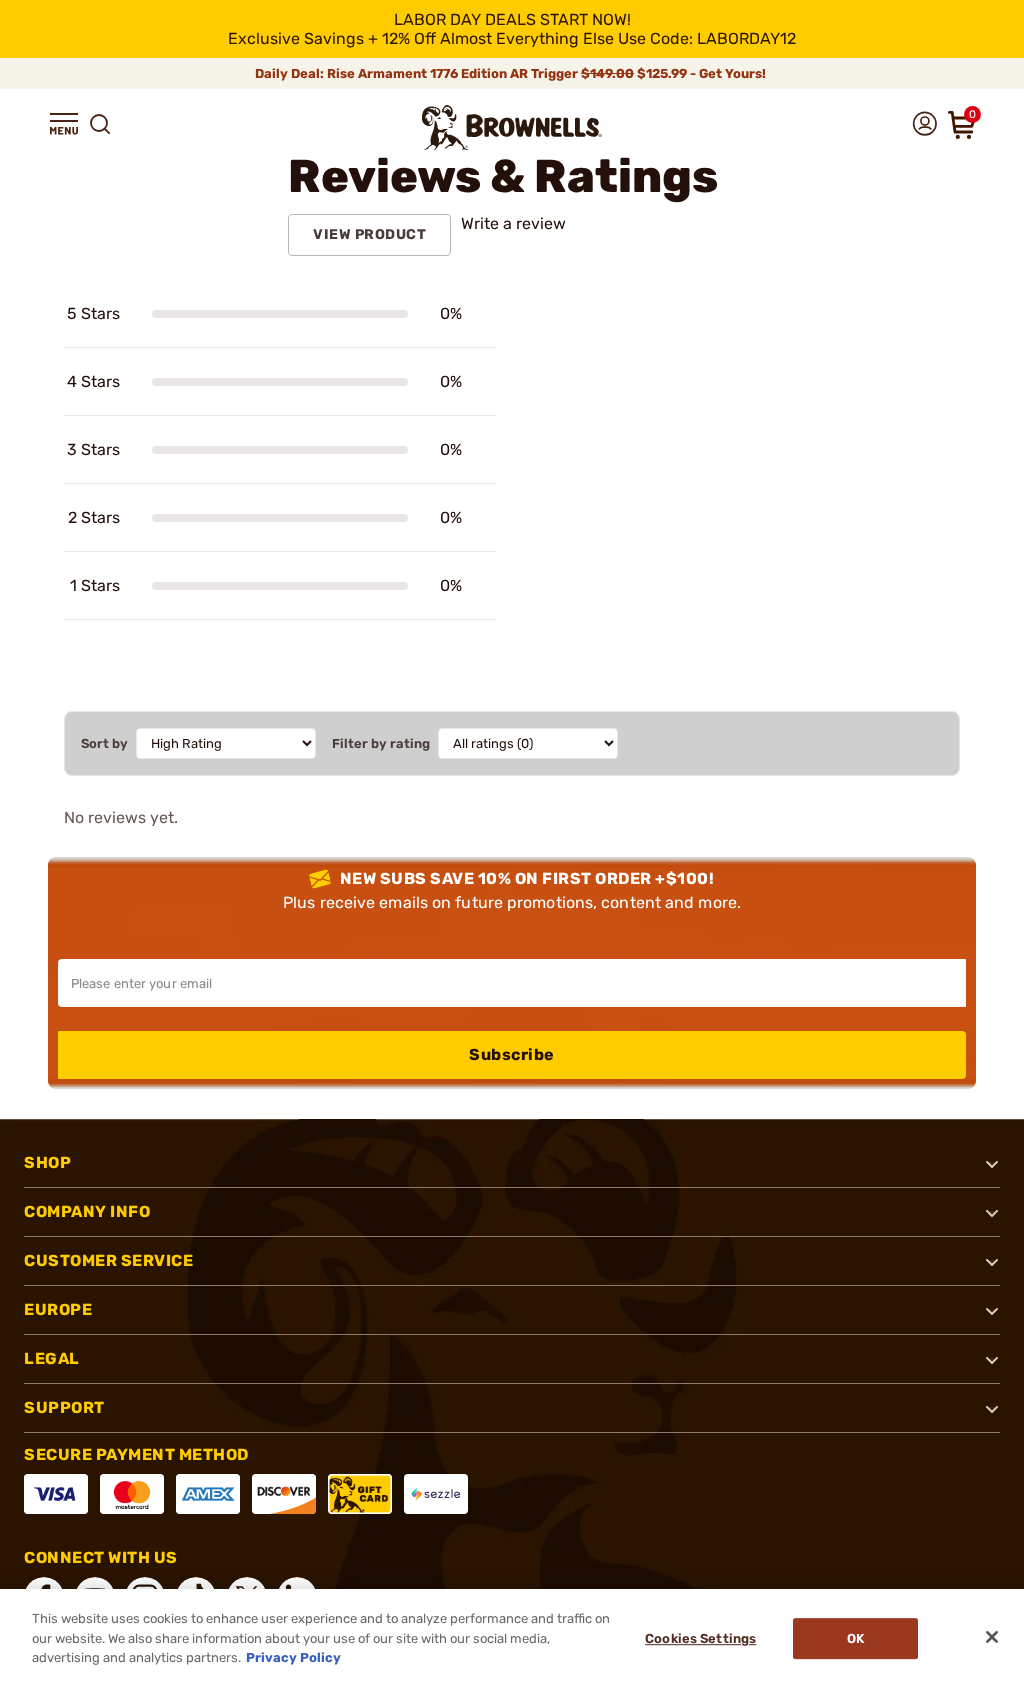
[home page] (512, 127)
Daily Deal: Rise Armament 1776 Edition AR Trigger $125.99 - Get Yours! (512, 73)
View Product (369, 234)
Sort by (104, 743)
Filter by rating (381, 743)
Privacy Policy (293, 1657)
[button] (64, 124)
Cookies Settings (700, 1638)
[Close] (992, 1637)
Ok (855, 1638)
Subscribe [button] (512, 1054)
